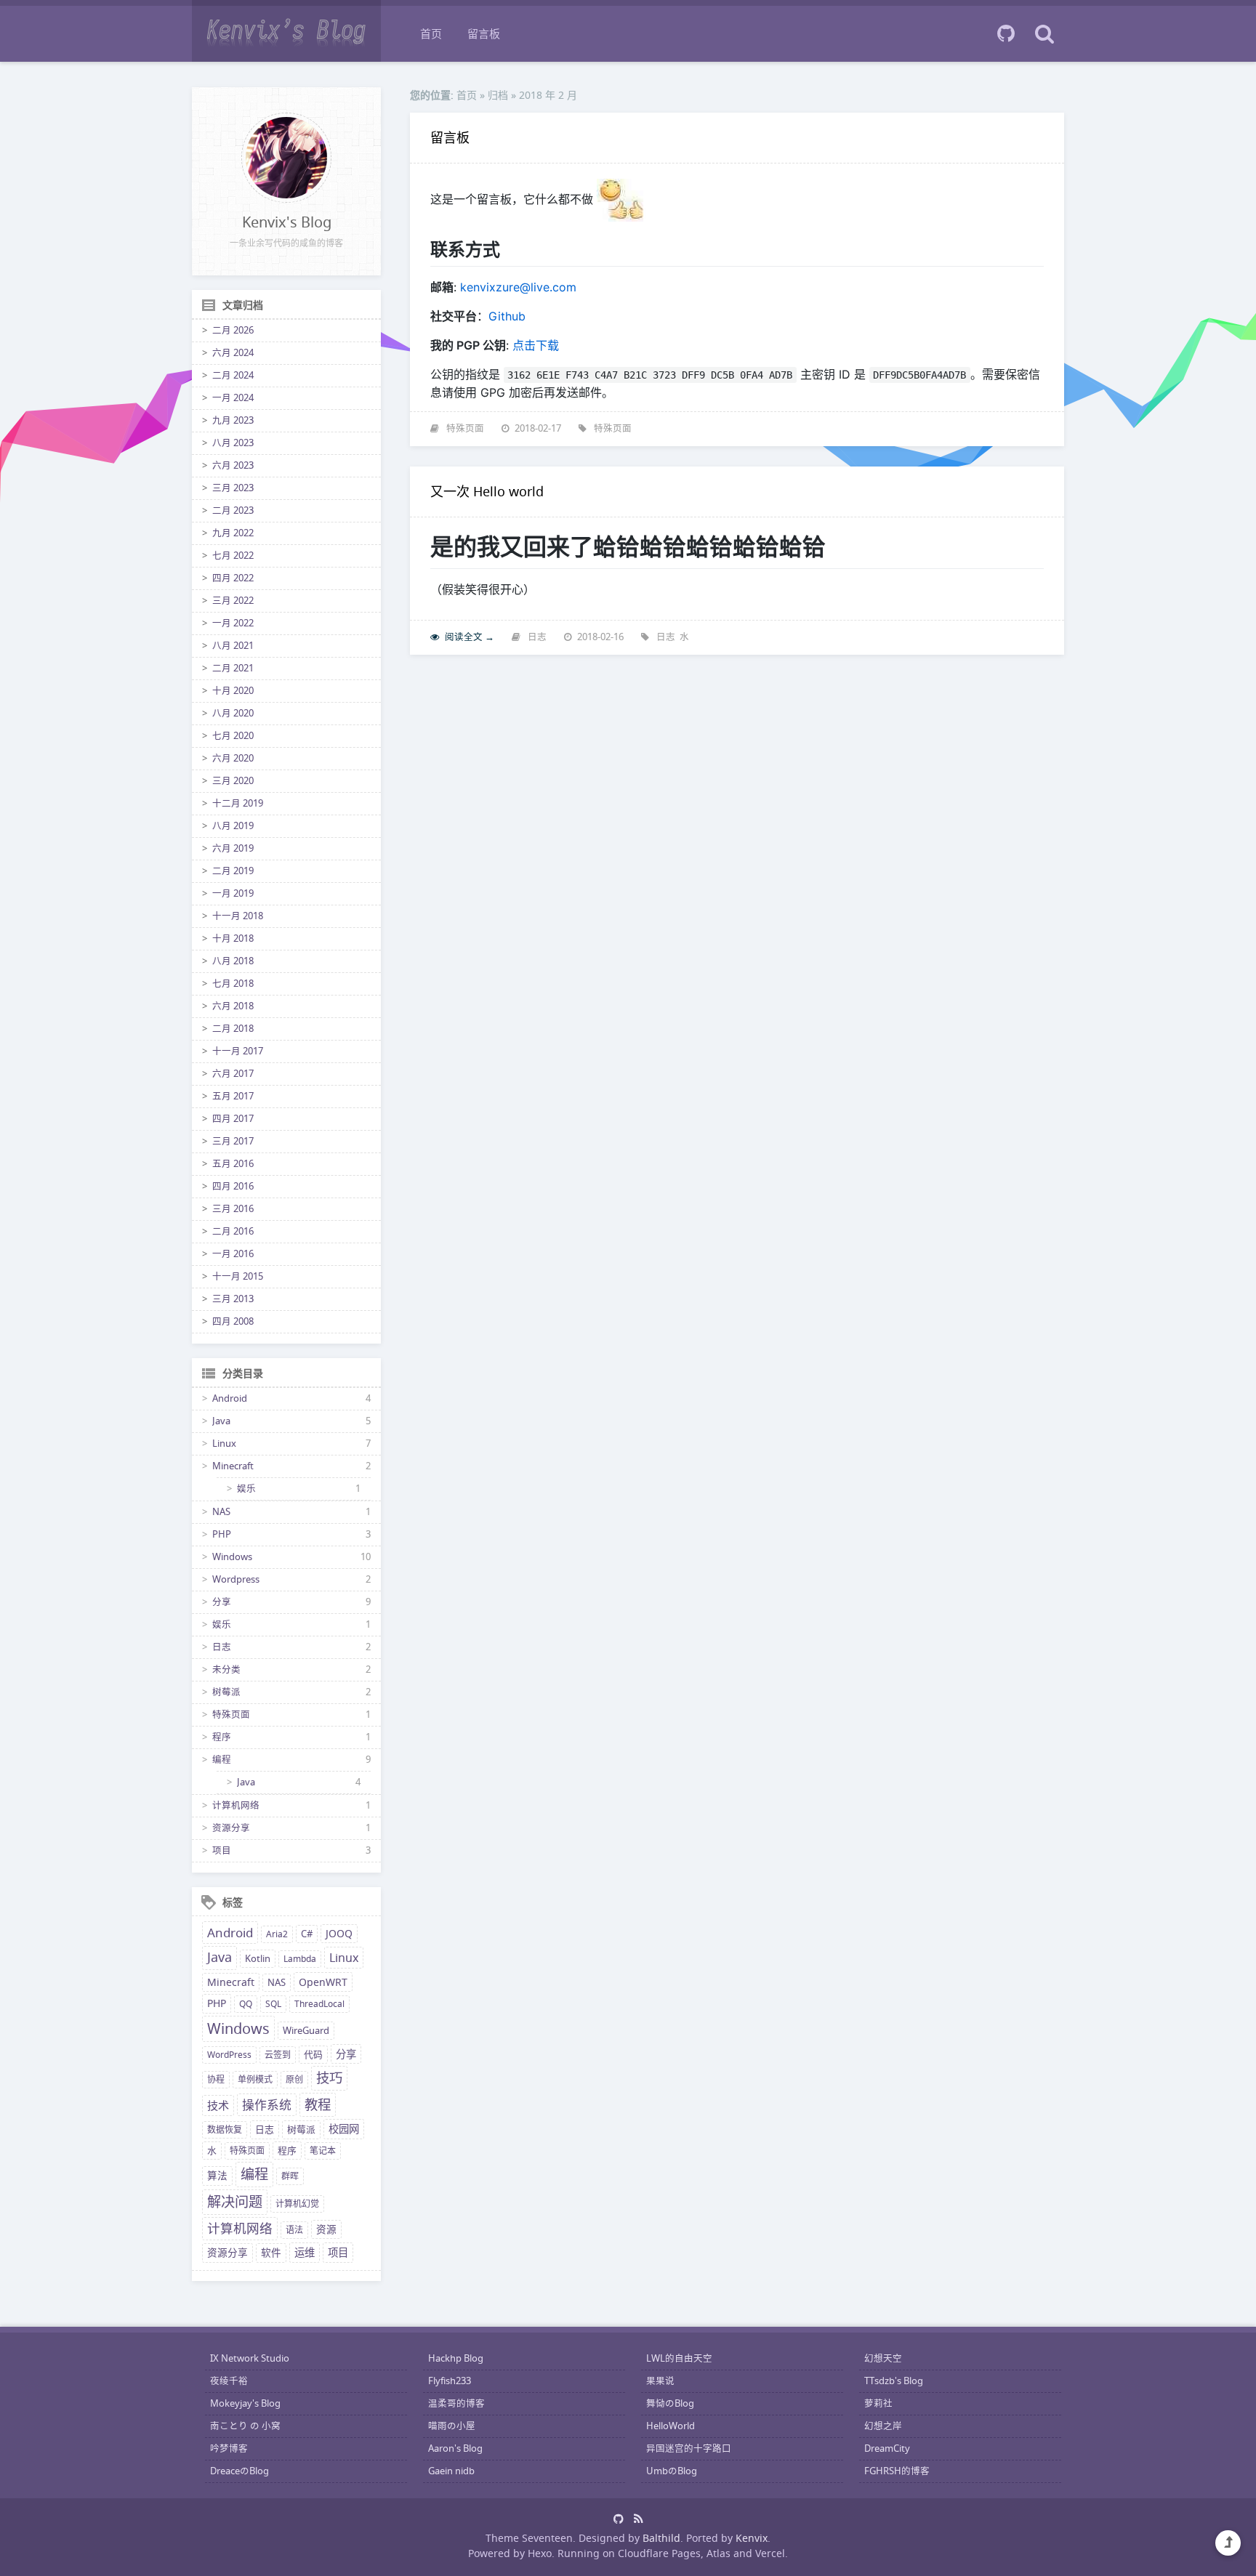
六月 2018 (233, 1006)
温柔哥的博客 (456, 2403)
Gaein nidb (451, 2471)
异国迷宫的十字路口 (689, 2448)
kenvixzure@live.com (518, 287)
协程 (216, 2079)
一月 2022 (233, 623)
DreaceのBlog (239, 2471)
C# (307, 1934)
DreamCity (887, 2448)
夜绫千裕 (229, 2381)
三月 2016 (233, 1209)
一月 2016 (233, 1254)
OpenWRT (323, 1982)
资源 (326, 2229)
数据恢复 (225, 2129)
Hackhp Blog (456, 2358)
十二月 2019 (238, 803)
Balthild (661, 2538)
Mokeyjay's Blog (245, 2403)
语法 (294, 2230)
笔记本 (323, 2151)
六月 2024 (233, 353)
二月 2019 (233, 871)
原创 (294, 2079)
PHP (222, 1534)
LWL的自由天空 (679, 2358)
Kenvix (752, 2538)
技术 (218, 2105)
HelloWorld (671, 2426)
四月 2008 (233, 1321)
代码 (313, 2055)
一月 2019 (233, 893)
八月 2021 (233, 646)
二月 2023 (233, 510)
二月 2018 (233, 1029)
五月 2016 (233, 1164)
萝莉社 (878, 2403)
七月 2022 (233, 556)
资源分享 (231, 1828)
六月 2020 (233, 758)
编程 (222, 1760)
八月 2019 (233, 826)
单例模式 (255, 2079)
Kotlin (258, 1959)
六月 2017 (233, 1074)
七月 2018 (233, 984)
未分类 (226, 1669)
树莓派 (226, 1692)
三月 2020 (233, 781)
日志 (222, 1647)
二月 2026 (233, 330)
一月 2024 (233, 398)
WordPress (229, 2055)
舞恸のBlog (670, 2403)
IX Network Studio (250, 2358)
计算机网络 (236, 1805)
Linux (224, 1444)
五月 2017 (233, 1096)
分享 (222, 1602)
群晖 (290, 2176)
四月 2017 (233, 1119)
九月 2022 (233, 533)
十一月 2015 (238, 1276)
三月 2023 (233, 488)
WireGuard (306, 2031)
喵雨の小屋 (452, 2426)
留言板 (484, 33)
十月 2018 (233, 938)
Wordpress (236, 1579)
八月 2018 (233, 961)
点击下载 (536, 345)
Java (221, 1421)
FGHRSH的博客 (897, 2471)
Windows (232, 1557)
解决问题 (235, 2202)
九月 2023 (233, 420)
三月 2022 (233, 601)
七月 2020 (233, 736)
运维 (305, 2252)
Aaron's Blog (455, 2448)
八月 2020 (233, 713)
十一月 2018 (238, 916)
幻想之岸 (883, 2426)
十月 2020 (233, 691)
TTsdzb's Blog (894, 2381)
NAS (221, 1512)
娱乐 (246, 1489)
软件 (271, 2253)
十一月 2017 (238, 1051)
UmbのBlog (672, 2471)
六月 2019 (233, 848)
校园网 (344, 2129)
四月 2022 (233, 578)
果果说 (660, 2381)
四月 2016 (233, 1186)
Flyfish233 (450, 2381)
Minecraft (233, 1466)
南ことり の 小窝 (245, 2426)
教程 (318, 2104)
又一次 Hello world (487, 491)
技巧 (329, 2078)
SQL (273, 2004)
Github (507, 316)
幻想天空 (883, 2358)
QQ (246, 2004)
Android (230, 1398)
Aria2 (277, 1934)
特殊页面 (231, 1715)
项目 (222, 1850)
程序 (222, 1737)
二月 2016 (233, 1231)
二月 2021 (233, 668)
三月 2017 (233, 1141)
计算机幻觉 (297, 2204)
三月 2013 (233, 1299)
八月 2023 (233, 443)
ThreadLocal (319, 2004)
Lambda (300, 1959)
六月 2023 (233, 465)
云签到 (278, 2055)
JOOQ (339, 1934)
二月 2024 (233, 375)
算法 (217, 2176)
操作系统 (267, 2105)
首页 (431, 33)
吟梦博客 (229, 2448)
